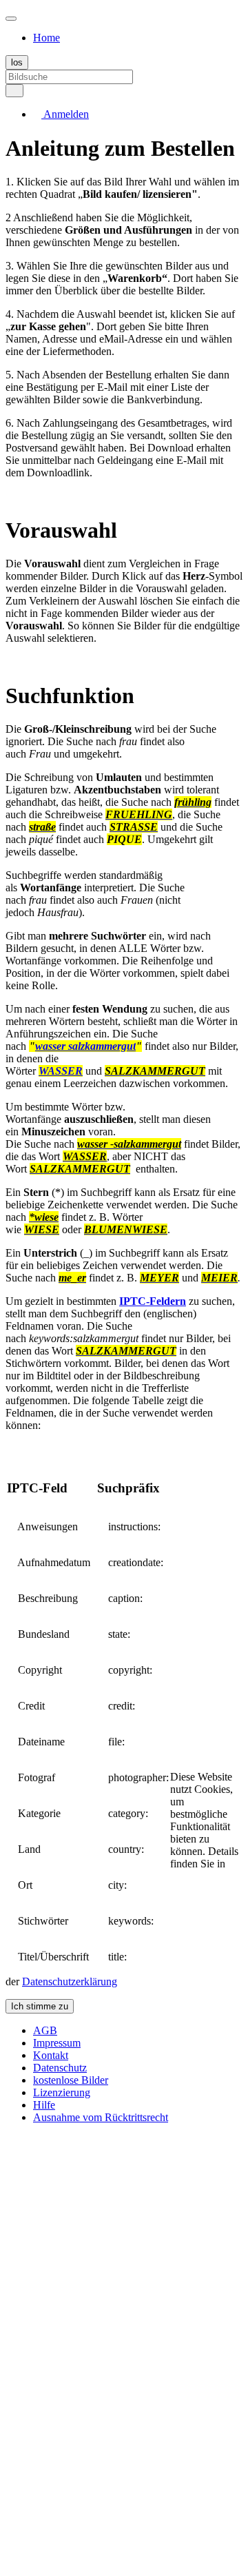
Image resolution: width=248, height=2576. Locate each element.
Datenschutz (60, 2068)
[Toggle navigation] (11, 19)
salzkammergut (102, 1046)
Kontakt (51, 2055)
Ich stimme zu (40, 2006)
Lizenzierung (62, 2092)
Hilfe (44, 2105)
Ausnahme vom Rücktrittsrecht (101, 2117)
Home (46, 38)
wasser (52, 1046)
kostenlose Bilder (71, 2080)
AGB (45, 2030)
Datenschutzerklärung (70, 1981)
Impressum (57, 2043)
